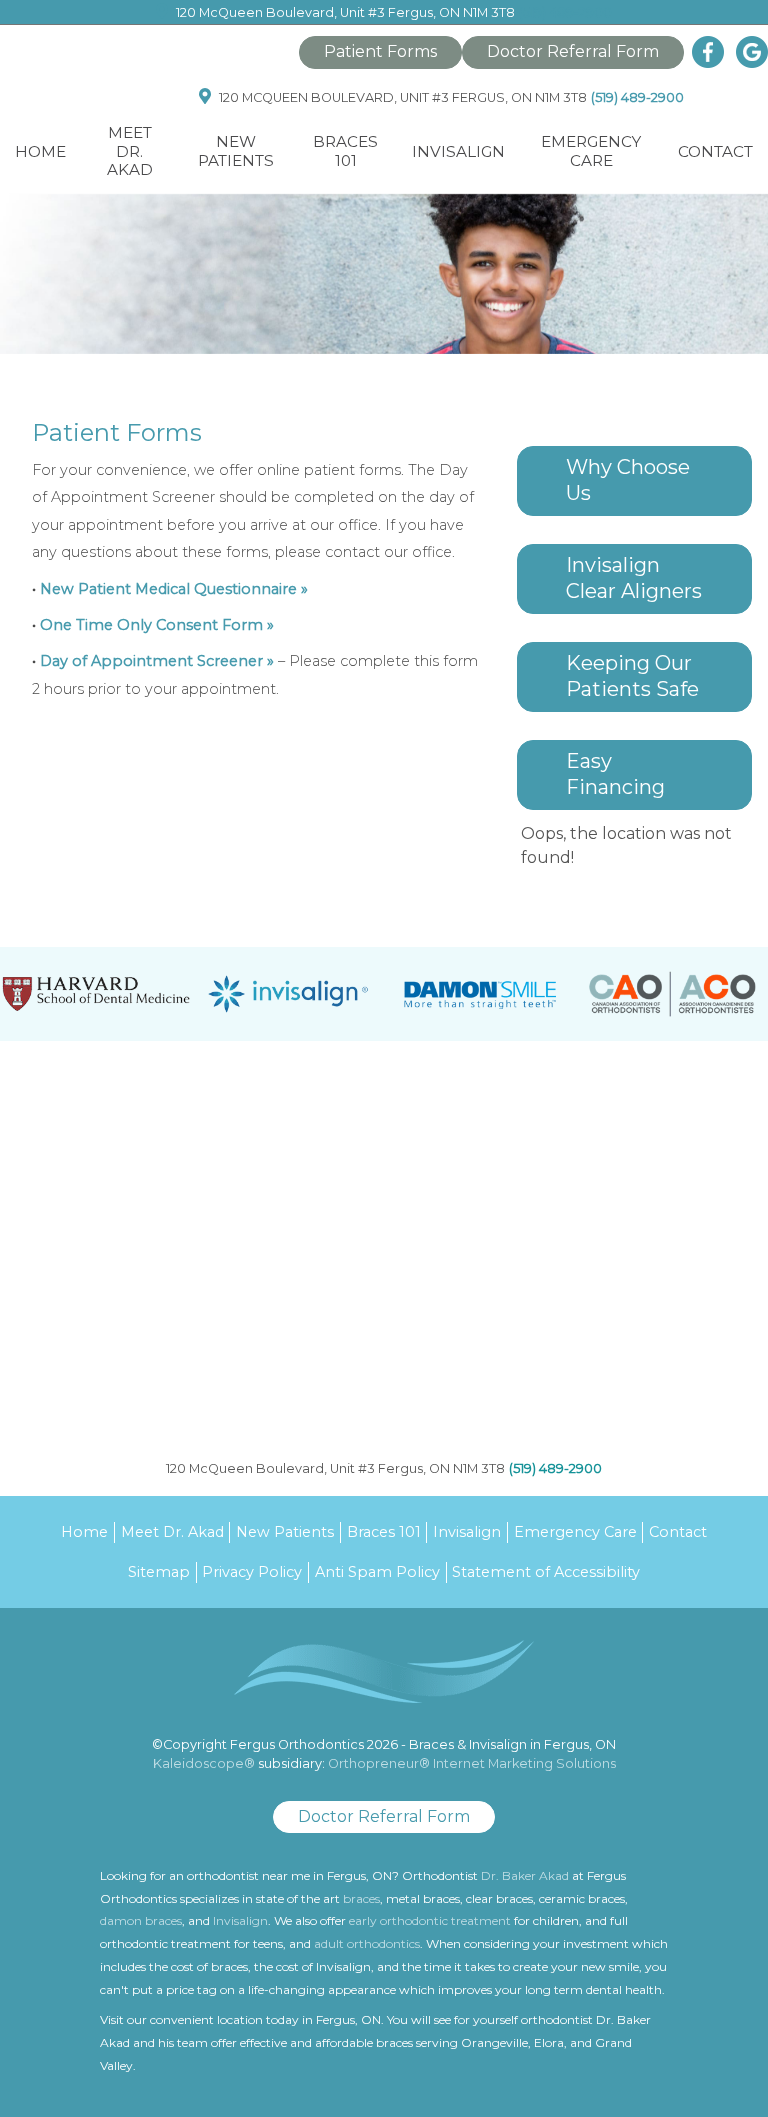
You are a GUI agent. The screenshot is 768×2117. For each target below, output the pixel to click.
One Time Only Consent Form (151, 625)
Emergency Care (591, 150)
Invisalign (467, 1532)
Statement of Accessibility (546, 1572)
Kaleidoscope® (204, 1763)
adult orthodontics (367, 1943)
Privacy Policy (252, 1572)
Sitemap (159, 1572)
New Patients (285, 1532)
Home (40, 151)
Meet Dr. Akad (130, 151)
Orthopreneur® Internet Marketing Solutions (472, 1763)
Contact (715, 151)
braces (361, 1898)
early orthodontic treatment (430, 1920)
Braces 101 (384, 1532)
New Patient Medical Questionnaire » (174, 589)
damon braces (141, 1920)
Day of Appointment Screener (151, 661)
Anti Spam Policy (377, 1572)
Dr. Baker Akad (525, 1875)
